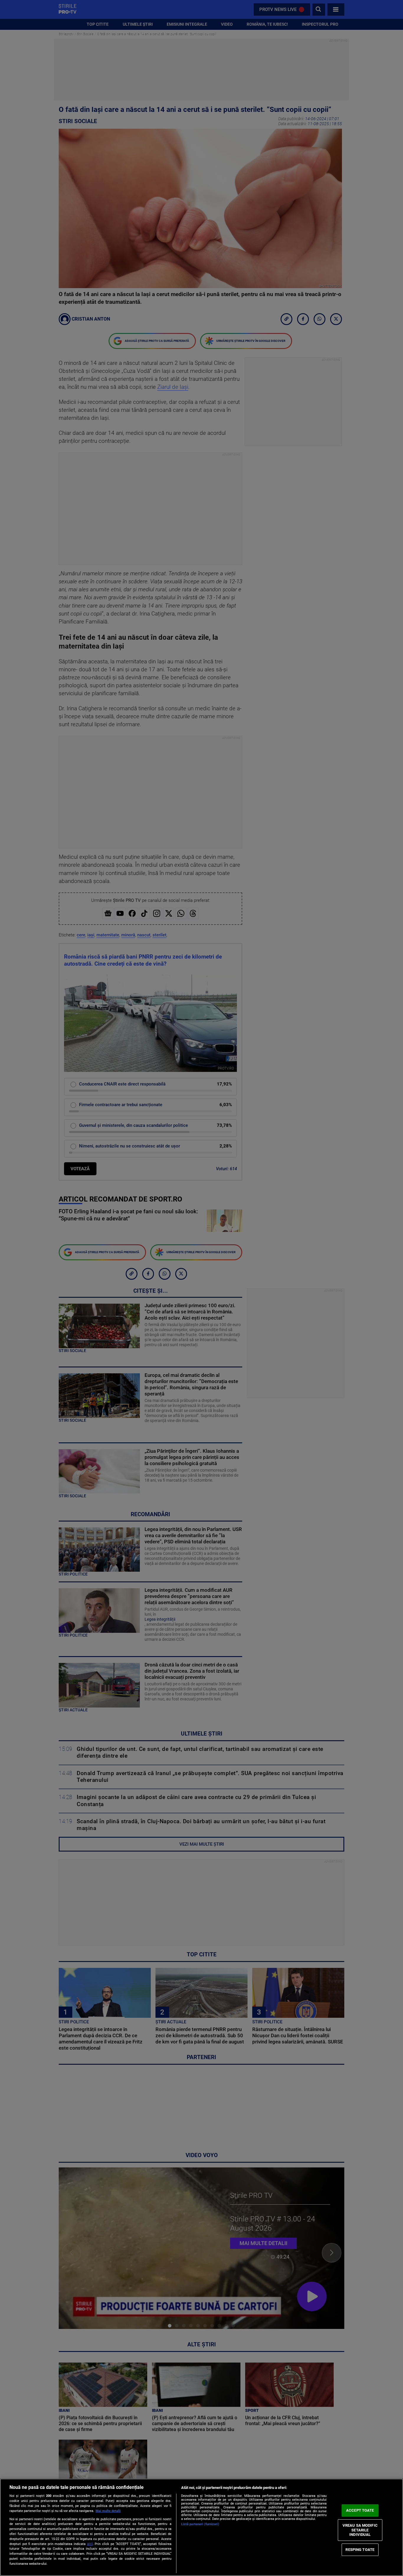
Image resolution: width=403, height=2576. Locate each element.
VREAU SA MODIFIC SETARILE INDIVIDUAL (360, 2530)
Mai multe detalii (108, 2511)
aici (90, 2544)
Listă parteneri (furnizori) (200, 2524)
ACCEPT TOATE (360, 2510)
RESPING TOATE (360, 2550)
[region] (201, 2527)
